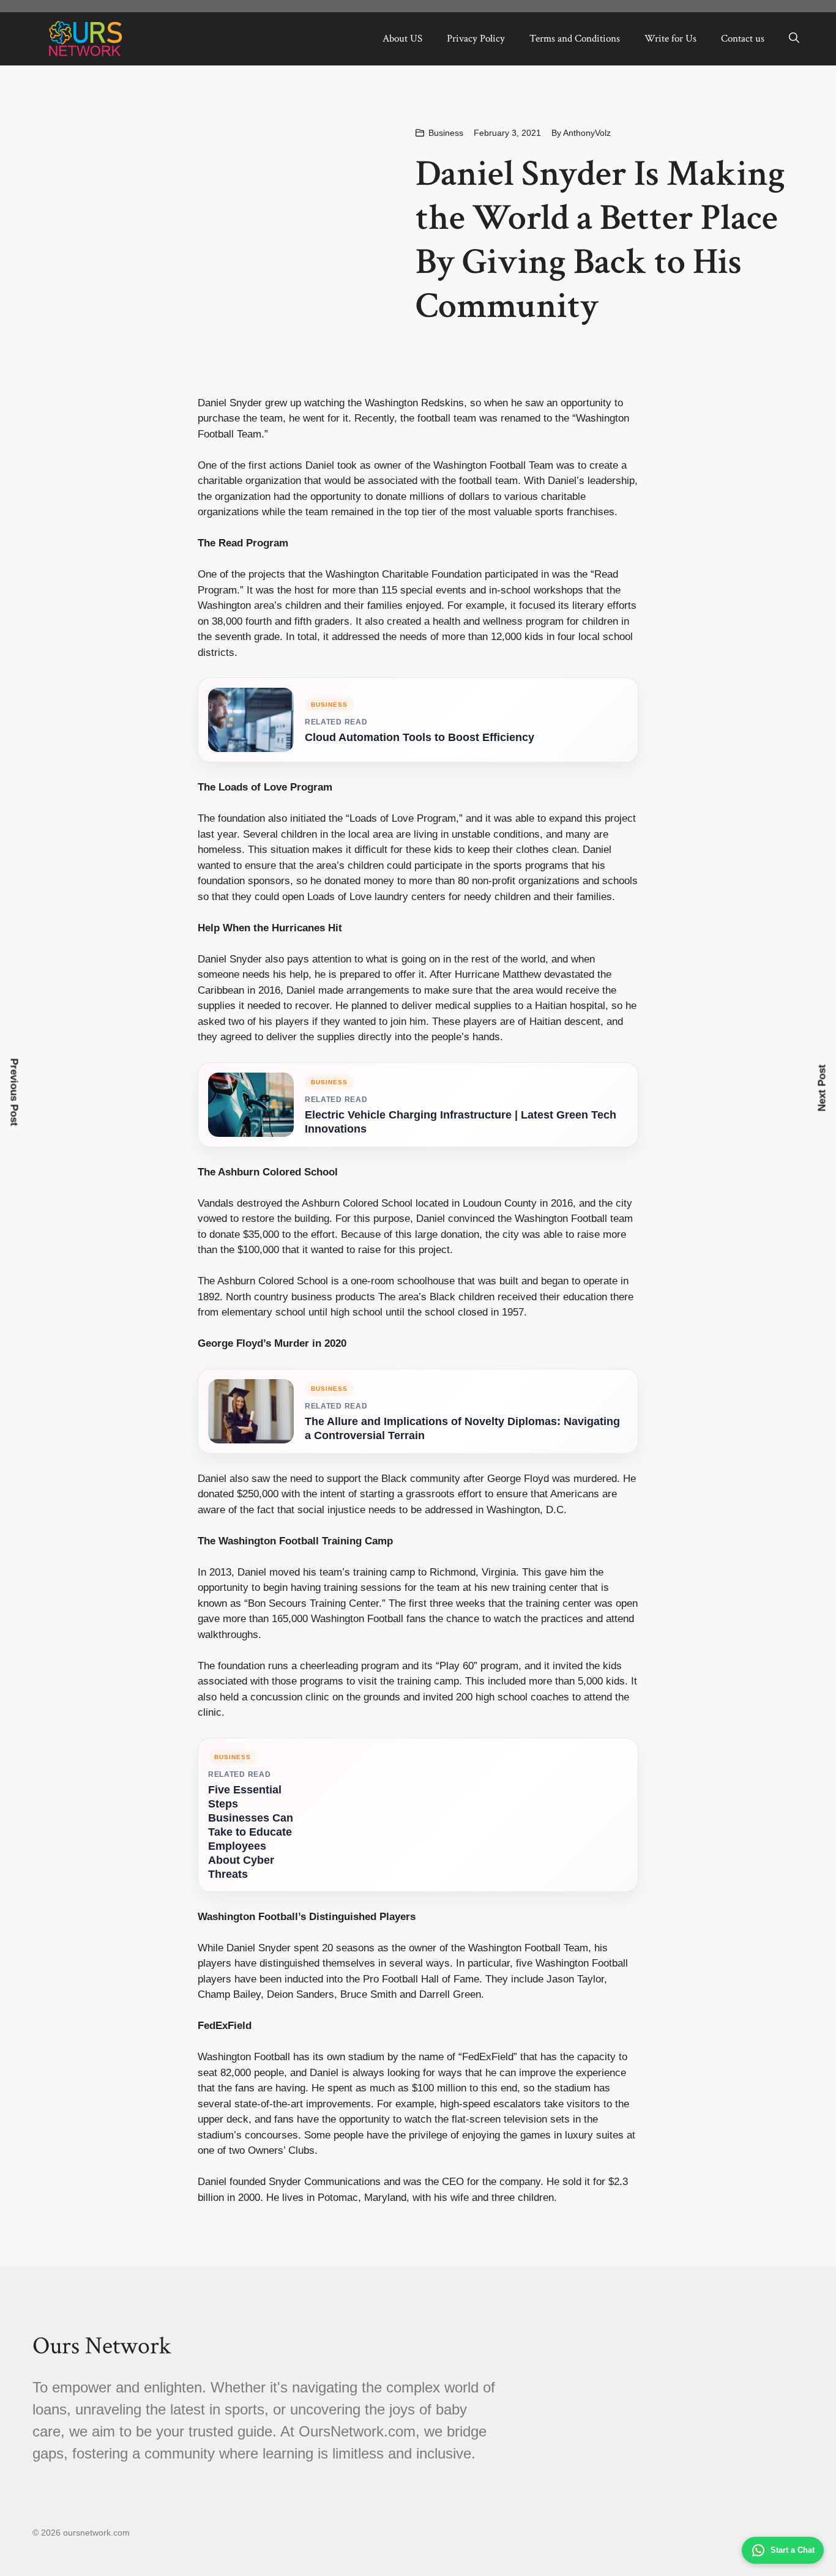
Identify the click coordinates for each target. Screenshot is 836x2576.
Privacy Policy (476, 39)
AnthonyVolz (587, 133)
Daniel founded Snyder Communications (289, 2182)
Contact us (743, 39)
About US (402, 39)
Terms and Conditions (575, 39)
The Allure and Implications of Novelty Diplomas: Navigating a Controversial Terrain (462, 1428)
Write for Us (670, 39)
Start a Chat (793, 2550)
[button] (794, 39)
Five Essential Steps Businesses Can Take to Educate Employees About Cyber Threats (251, 1832)
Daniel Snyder (230, 403)
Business (446, 133)
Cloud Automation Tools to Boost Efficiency (420, 737)
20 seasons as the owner (379, 1948)
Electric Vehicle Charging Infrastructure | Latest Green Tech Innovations (461, 1122)
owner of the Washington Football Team (464, 465)
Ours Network (102, 2346)
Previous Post (14, 1093)
